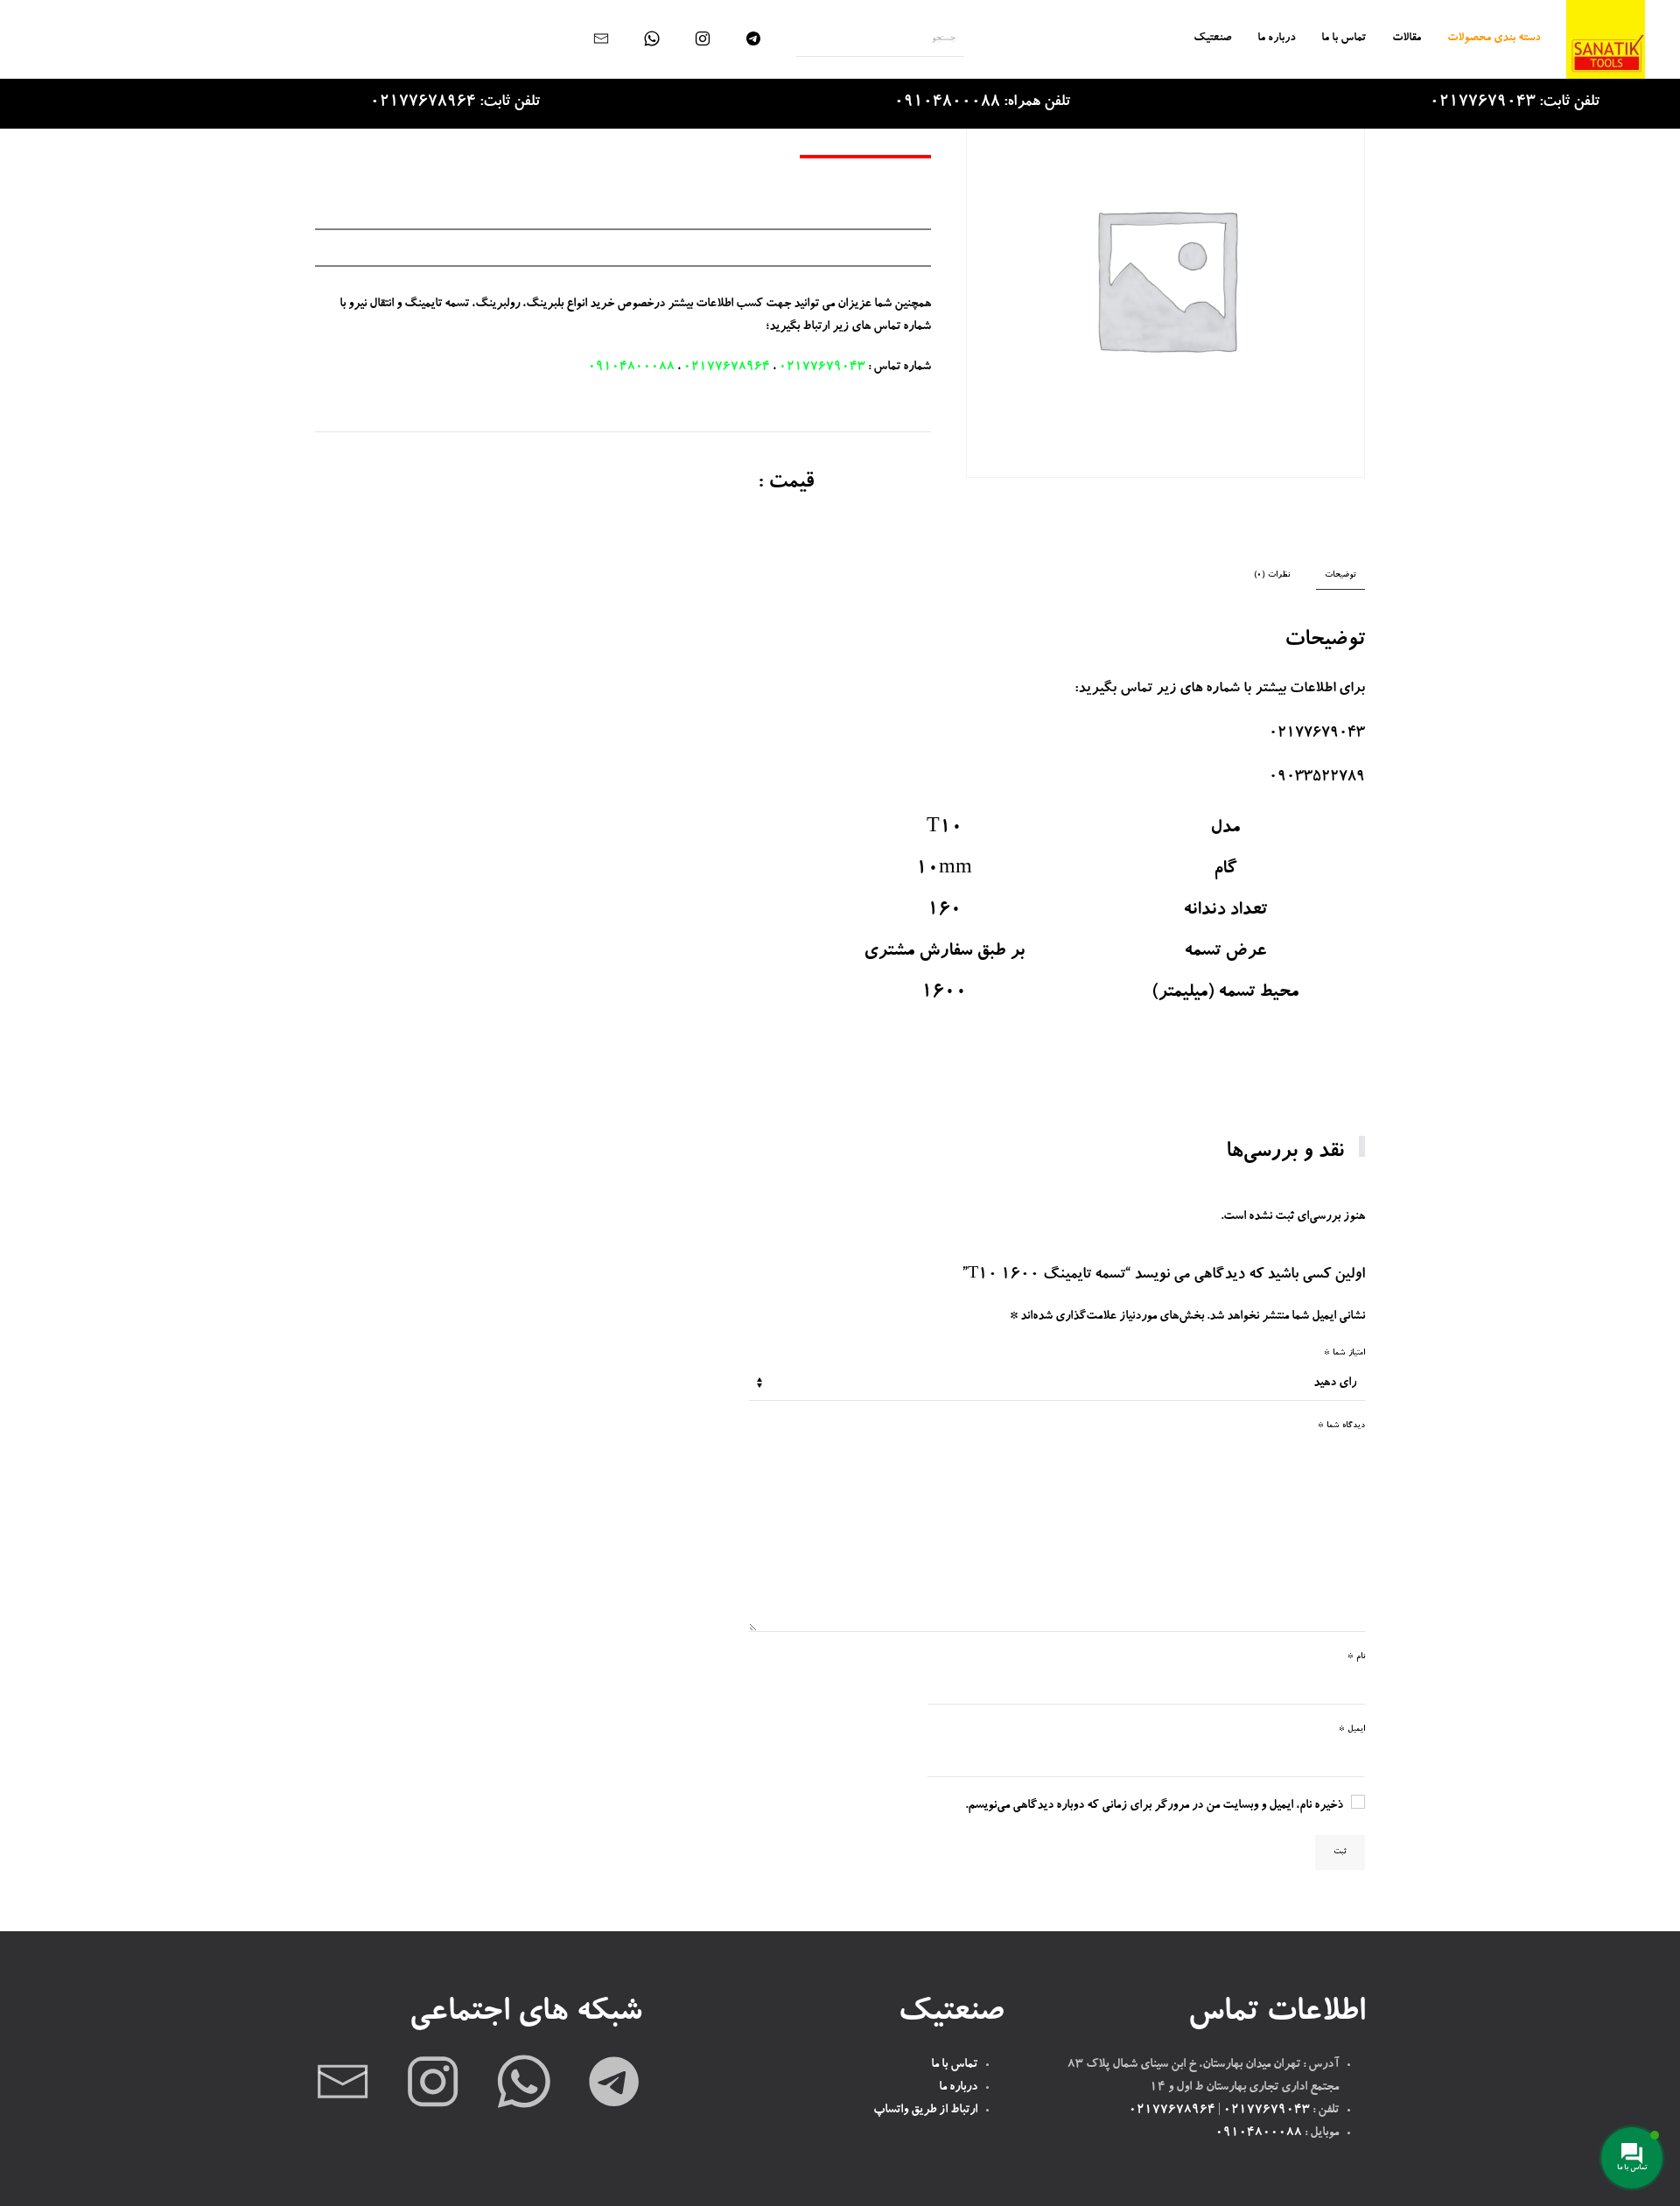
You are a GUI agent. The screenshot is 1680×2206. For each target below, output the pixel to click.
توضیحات (1340, 575)
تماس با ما (1344, 39)
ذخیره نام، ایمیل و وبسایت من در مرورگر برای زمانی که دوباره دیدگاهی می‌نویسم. (1154, 1806)
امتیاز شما (1344, 1353)
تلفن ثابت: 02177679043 (1515, 103)
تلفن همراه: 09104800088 (982, 103)
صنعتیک (1212, 39)
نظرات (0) (1272, 575)
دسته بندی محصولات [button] (1494, 39)
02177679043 (822, 368)
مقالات (1407, 39)
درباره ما (1276, 39)
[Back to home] (1606, 39)
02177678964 (727, 368)
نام (1356, 1657)
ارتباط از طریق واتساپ (925, 2111)
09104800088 (631, 368)
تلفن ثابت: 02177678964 (455, 103)
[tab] (1349, 576)
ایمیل (1352, 1730)
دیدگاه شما (1341, 1426)
